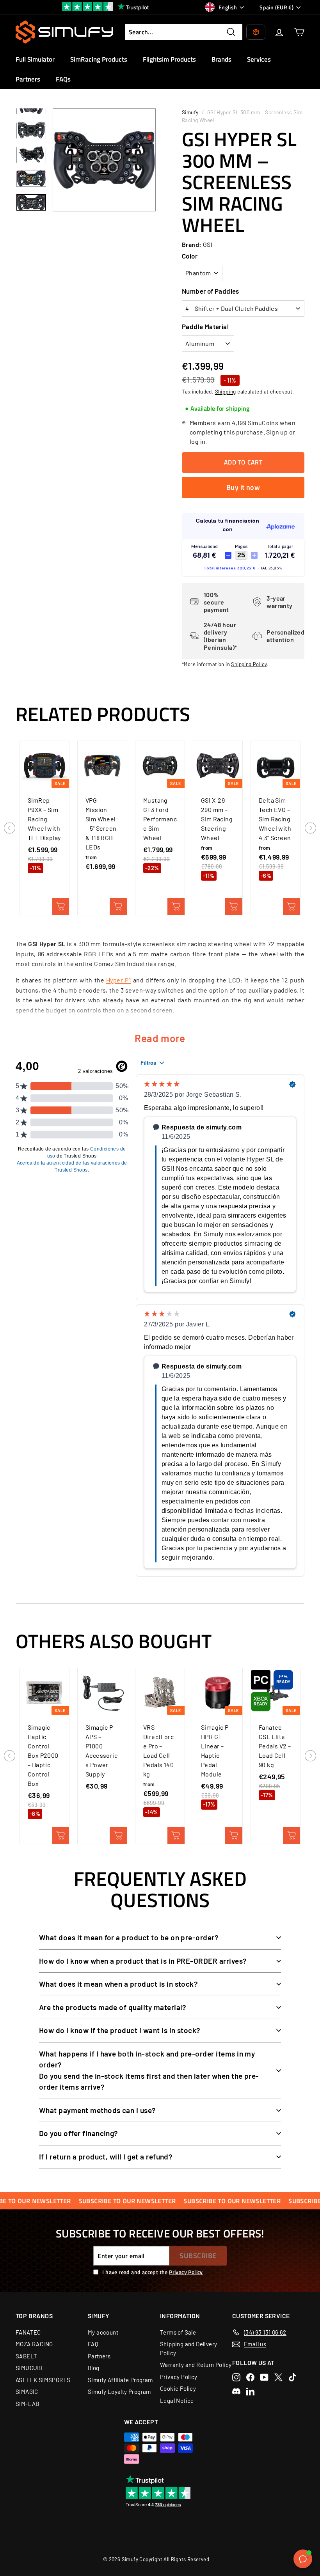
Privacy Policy (186, 2272)
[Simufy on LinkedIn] (250, 2391)
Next (310, 828)
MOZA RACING (34, 2344)
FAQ (93, 2344)
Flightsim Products (169, 59)
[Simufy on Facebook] (250, 2377)
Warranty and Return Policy (196, 2365)
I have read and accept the (152, 2272)
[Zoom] (104, 160)
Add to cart (60, 906)
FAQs (63, 79)
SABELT (26, 2356)
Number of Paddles (211, 291)
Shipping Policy (249, 664)
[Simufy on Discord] (236, 2391)
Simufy (190, 112)
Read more (160, 1038)
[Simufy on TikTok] (292, 2377)
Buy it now (243, 487)
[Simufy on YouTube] (264, 2377)
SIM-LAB (28, 2404)
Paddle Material (205, 326)
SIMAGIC (27, 2392)
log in (197, 441)
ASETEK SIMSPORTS (43, 2380)
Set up (118, 906)
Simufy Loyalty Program (119, 2392)
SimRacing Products (99, 59)
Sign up (277, 432)
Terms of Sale (178, 2332)
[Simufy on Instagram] (236, 2377)
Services (259, 59)
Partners (28, 79)
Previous (10, 828)
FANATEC (28, 2332)
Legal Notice (177, 2400)
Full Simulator (35, 59)
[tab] (217, 409)
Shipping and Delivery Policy (188, 2348)
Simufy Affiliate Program (120, 2380)
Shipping (226, 391)
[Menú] (308, 2560)
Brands (221, 59)
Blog (94, 2368)
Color (190, 256)
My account (103, 2332)
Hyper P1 (119, 980)
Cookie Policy (178, 2388)
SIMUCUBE (30, 2368)
